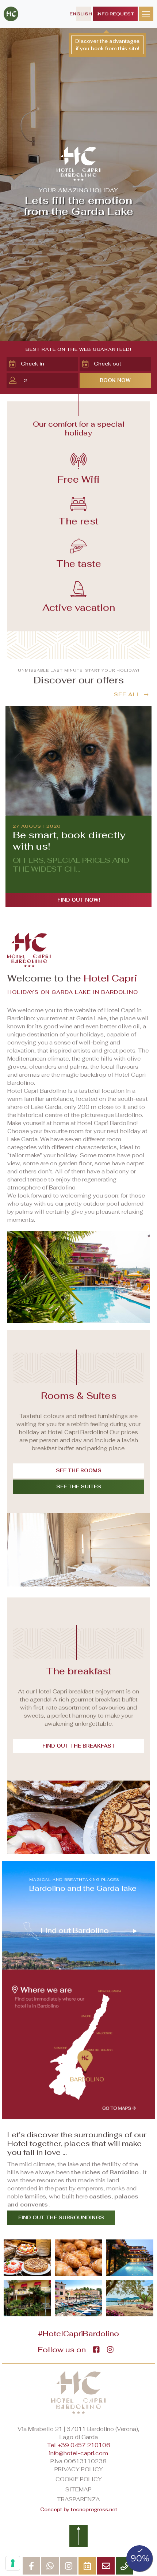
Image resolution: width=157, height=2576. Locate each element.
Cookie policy (79, 2479)
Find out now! (79, 900)
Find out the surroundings (61, 2218)
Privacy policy (79, 2469)
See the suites (79, 1487)
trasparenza (78, 2499)
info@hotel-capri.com (78, 2453)
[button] (48, 364)
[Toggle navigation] (146, 14)
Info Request (115, 14)
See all (127, 694)
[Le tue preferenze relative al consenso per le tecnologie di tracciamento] (13, 2563)
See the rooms (79, 1471)
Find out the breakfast (79, 1746)
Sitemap (78, 2489)
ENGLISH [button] (84, 14)
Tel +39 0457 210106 (79, 2445)
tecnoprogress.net (94, 2510)
